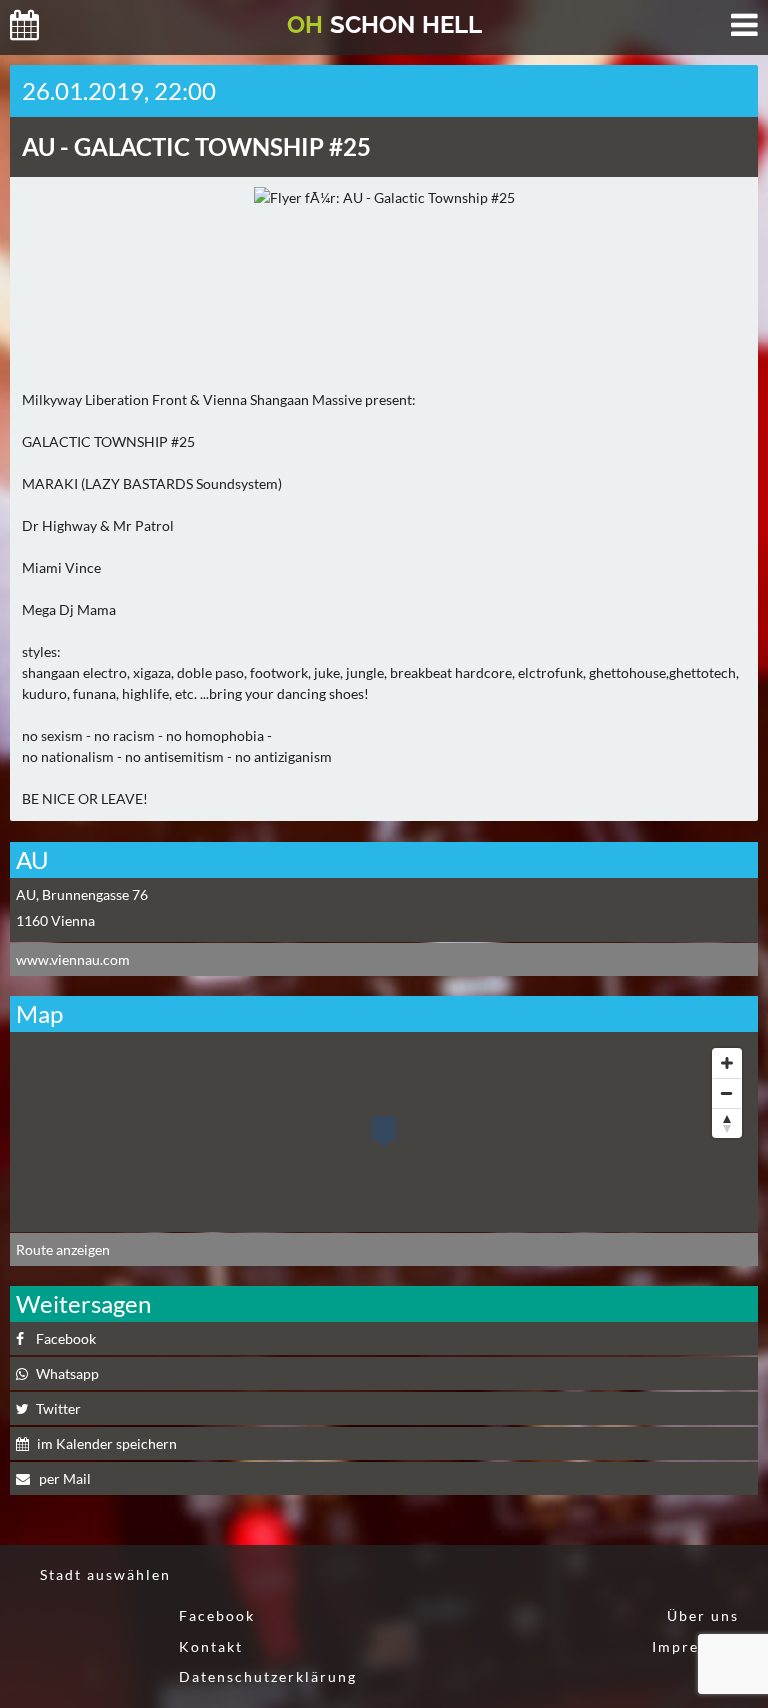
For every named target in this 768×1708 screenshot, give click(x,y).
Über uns (703, 1615)
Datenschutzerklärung (268, 1676)
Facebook (66, 1338)
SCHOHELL (384, 24)
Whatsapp (67, 1373)
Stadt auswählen (105, 1574)
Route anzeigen (63, 1249)
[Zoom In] (727, 1063)
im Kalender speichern (107, 1443)
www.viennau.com (73, 959)
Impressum (695, 1646)
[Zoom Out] (727, 1093)
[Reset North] (727, 1123)
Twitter (58, 1408)
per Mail (63, 1478)
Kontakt (211, 1646)
